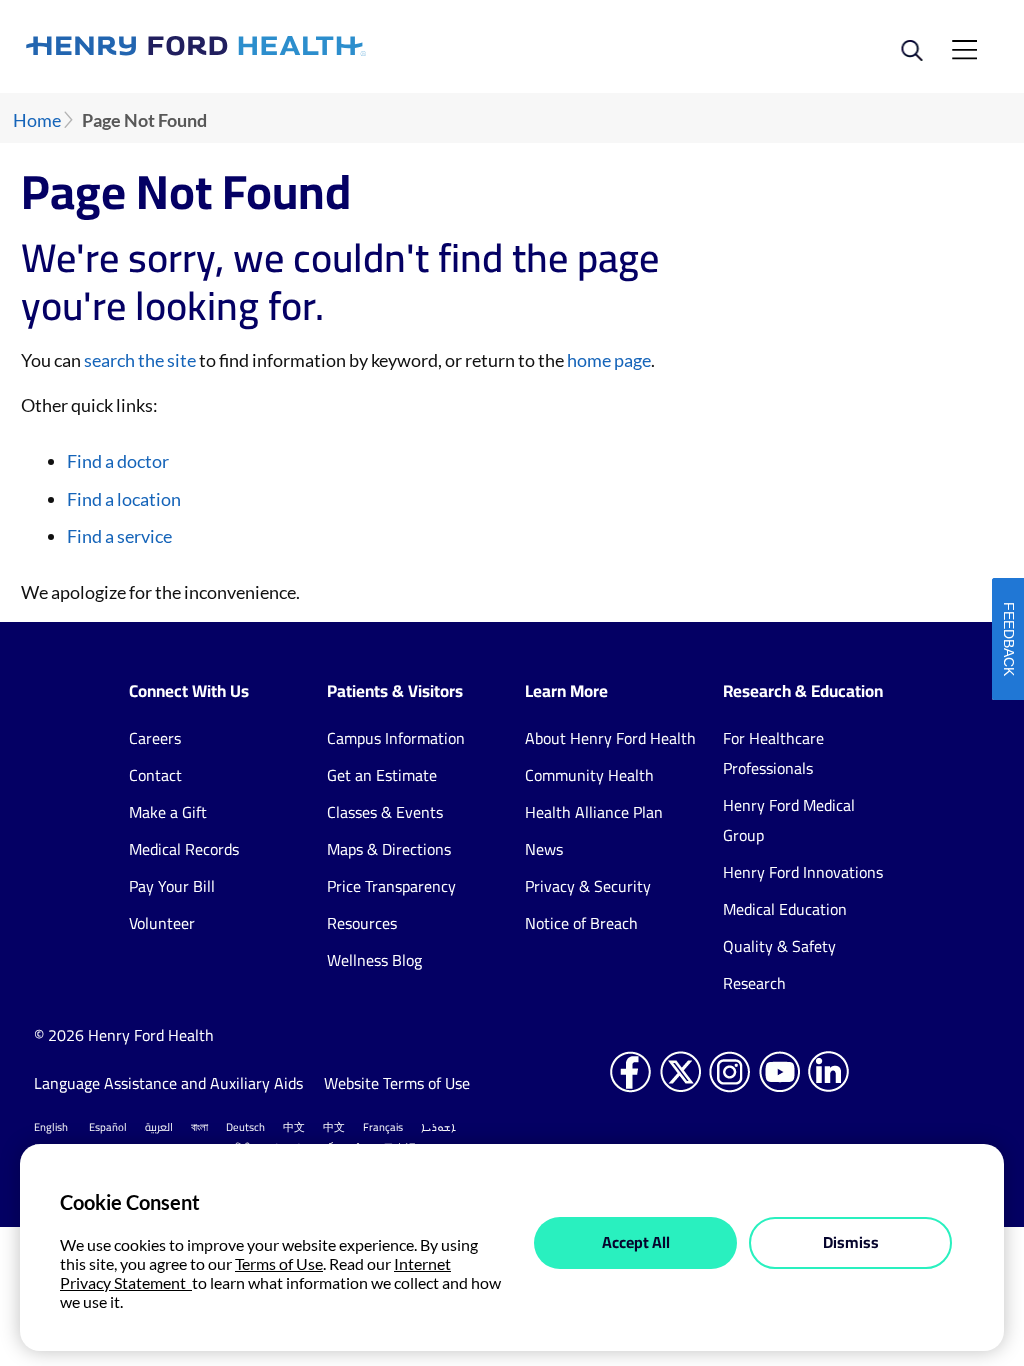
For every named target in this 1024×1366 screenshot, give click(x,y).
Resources (362, 923)
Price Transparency (391, 886)
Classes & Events (385, 812)
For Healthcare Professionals (773, 753)
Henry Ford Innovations (803, 872)
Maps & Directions (389, 849)
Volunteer (162, 923)
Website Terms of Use (397, 1083)
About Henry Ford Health (610, 738)
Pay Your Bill (172, 886)
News (544, 849)
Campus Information (396, 738)
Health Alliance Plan (594, 812)
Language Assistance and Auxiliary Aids (168, 1083)
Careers (155, 738)
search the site (140, 360)
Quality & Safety (779, 946)
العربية (159, 1127)
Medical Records (184, 849)
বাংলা (199, 1127)
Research (754, 983)
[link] (269, 46)
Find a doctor (118, 461)
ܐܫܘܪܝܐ (438, 1127)
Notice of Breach (581, 923)
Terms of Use (279, 1263)
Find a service (119, 536)
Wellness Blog (374, 960)
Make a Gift (168, 812)
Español (108, 1127)
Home (37, 120)
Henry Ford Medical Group (789, 820)
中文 (294, 1127)
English (51, 1127)
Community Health (589, 775)
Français (383, 1127)
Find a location (124, 499)
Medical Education (785, 909)
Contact (155, 775)
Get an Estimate (382, 775)
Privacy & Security (588, 886)
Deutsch (245, 1127)
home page (609, 360)
